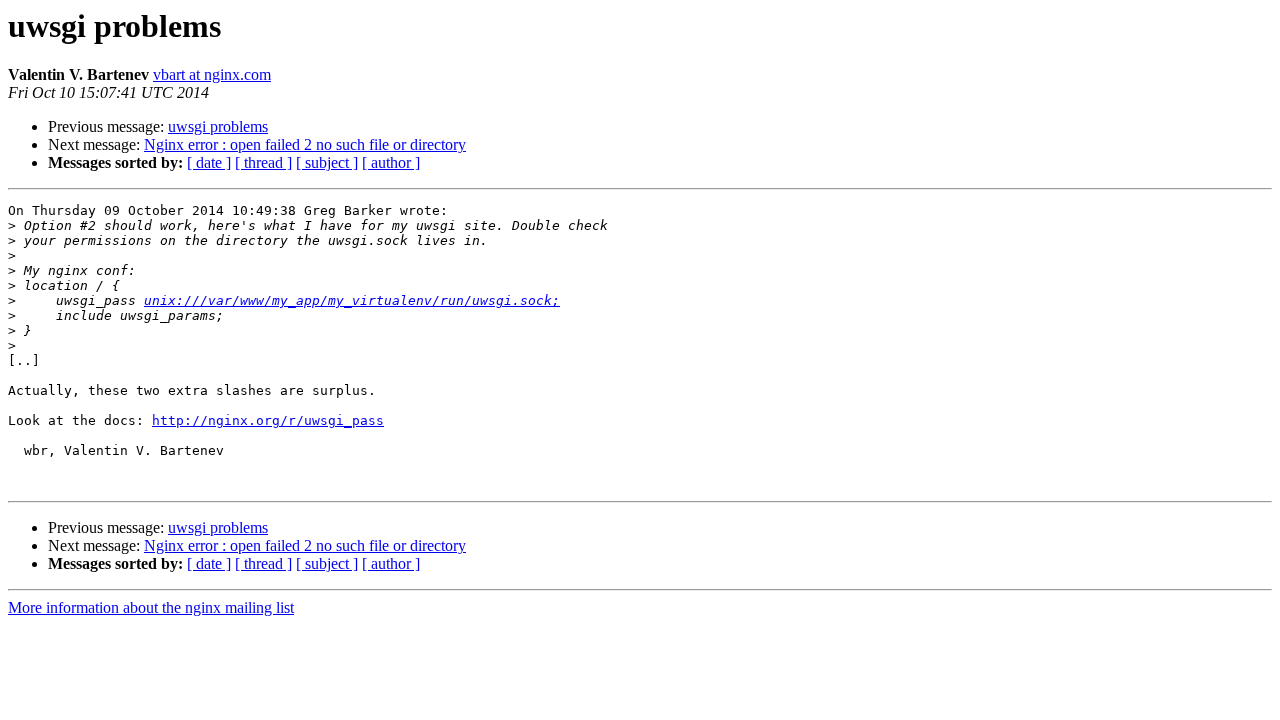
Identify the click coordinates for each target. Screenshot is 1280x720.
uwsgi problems (218, 126)
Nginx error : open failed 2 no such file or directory (305, 144)
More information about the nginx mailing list (151, 607)
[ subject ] (327, 162)
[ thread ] (263, 162)
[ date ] (209, 162)
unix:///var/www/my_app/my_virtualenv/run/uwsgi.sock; (352, 300)
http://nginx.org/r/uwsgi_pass (268, 420)
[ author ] (391, 162)
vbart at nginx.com (212, 74)
